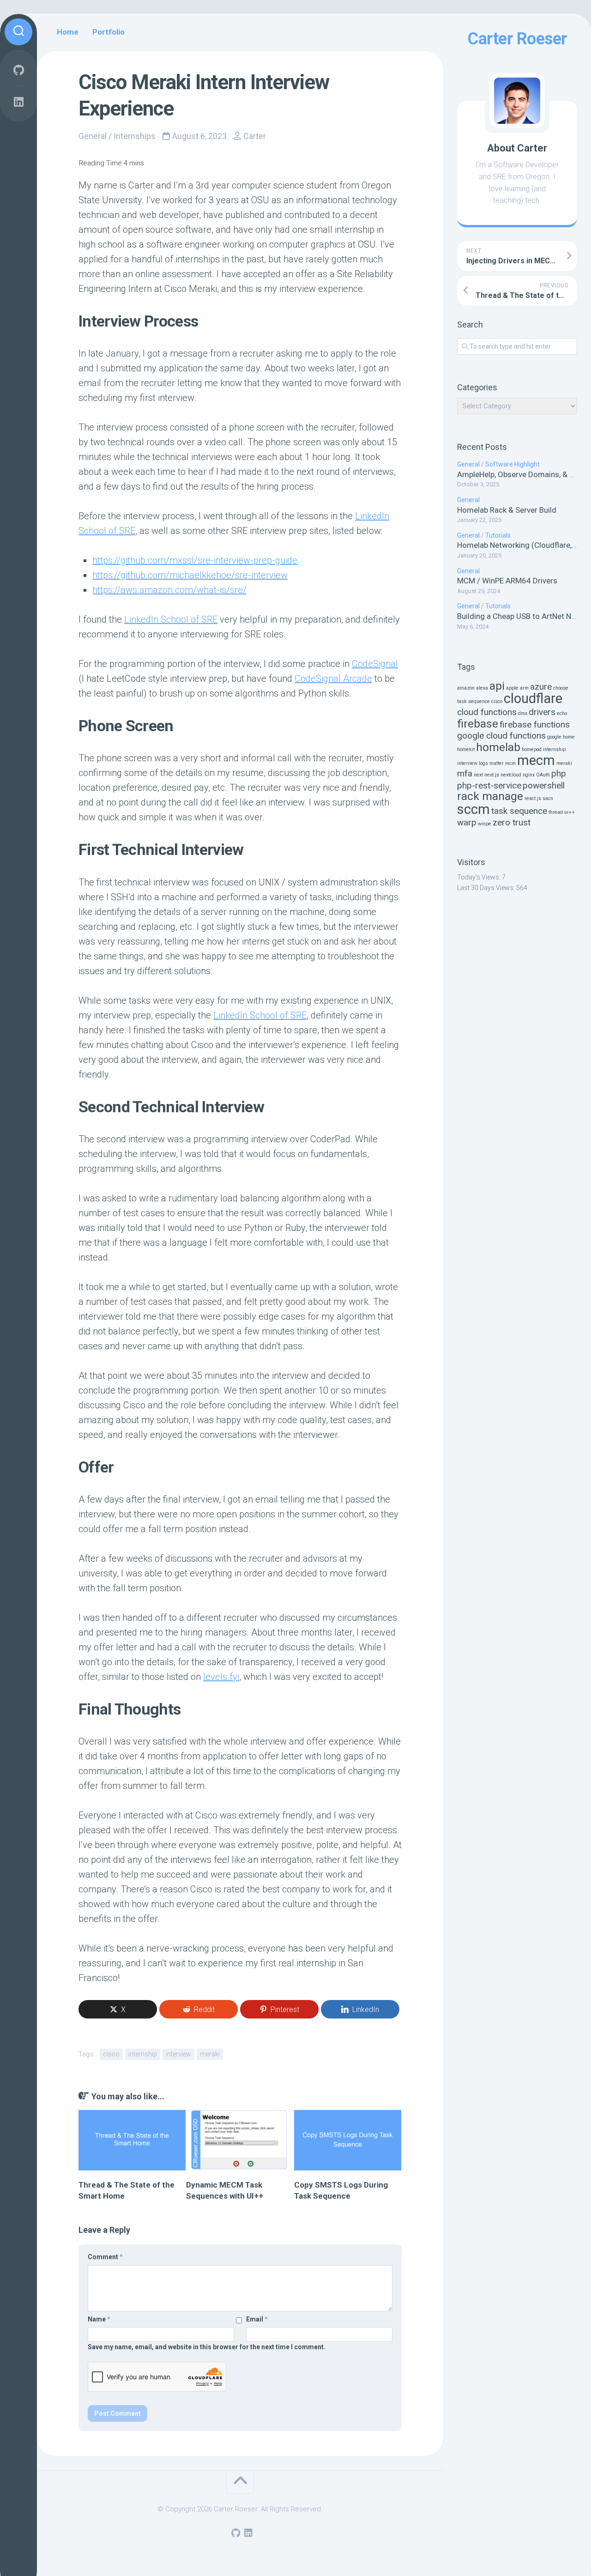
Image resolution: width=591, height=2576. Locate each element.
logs (483, 763)
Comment (105, 2257)
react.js (533, 798)
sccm (473, 809)
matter (497, 763)
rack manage (490, 796)
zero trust (512, 822)
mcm (510, 763)
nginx (529, 775)
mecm (536, 760)
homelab (498, 747)
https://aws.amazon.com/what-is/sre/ (169, 590)
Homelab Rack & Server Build (507, 510)
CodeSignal (375, 664)
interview (467, 763)
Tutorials (498, 535)
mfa (465, 773)
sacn (548, 798)
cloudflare (533, 698)
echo (562, 713)
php (559, 773)
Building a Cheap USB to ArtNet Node (521, 616)
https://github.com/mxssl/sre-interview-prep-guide (195, 560)
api (497, 686)
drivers (542, 712)
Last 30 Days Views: (487, 888)
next (478, 775)
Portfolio (109, 32)
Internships (135, 136)
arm (524, 688)
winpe (485, 824)
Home (68, 32)
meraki (564, 763)
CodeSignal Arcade (333, 679)
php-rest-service (489, 785)
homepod (532, 749)
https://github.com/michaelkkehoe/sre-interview (190, 575)
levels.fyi (221, 1677)
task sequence (519, 811)
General (468, 464)
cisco (497, 701)
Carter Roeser (517, 39)
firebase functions (535, 724)
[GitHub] (18, 70)
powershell (544, 785)
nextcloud (511, 775)
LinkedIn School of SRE (171, 619)
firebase (478, 724)
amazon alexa (473, 688)
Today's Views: (479, 877)
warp (467, 822)
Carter (255, 136)
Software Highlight (513, 464)
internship (554, 749)
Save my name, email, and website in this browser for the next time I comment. (207, 2347)
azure (541, 687)
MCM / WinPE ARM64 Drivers (507, 581)
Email (257, 2319)
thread (556, 812)
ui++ (570, 812)
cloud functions (487, 712)
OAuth (543, 775)
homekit (466, 749)
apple (512, 688)
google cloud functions (501, 736)
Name (99, 2319)
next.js (492, 775)
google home (561, 737)
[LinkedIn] (18, 102)
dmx (523, 713)
